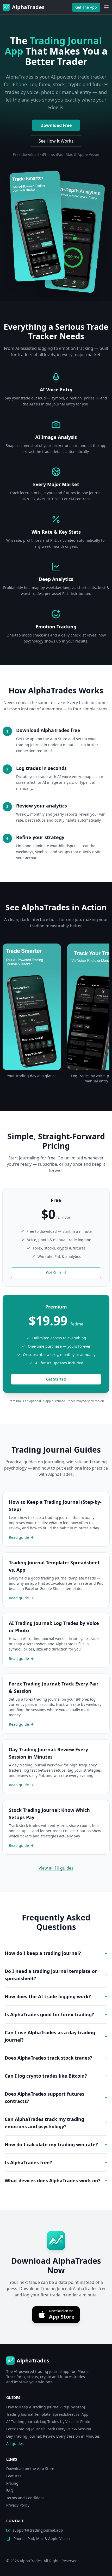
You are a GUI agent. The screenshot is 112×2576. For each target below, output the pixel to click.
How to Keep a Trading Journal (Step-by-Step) (46, 2407)
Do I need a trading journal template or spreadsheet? (56, 1975)
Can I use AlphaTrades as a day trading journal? (56, 2036)
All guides (15, 2444)
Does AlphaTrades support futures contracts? (56, 2097)
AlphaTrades (31, 2561)
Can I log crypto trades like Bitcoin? (56, 2076)
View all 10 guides (56, 1868)
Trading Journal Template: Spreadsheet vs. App (47, 2414)
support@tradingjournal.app (38, 2530)
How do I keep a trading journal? (56, 1953)
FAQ (10, 2490)
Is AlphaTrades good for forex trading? (56, 2014)
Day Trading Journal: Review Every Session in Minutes (53, 2436)
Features (14, 2476)
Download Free (56, 125)
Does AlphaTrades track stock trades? (56, 2058)
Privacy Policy (18, 2505)
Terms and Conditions (25, 2498)
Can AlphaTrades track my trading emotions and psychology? (56, 2123)
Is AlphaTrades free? (56, 2162)
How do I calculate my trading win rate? (56, 2144)
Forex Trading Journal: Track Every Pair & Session (49, 2429)
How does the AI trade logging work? (56, 1996)
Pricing (12, 2483)
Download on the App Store (30, 2469)
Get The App (86, 7)
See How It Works (56, 141)
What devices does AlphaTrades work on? (56, 2180)
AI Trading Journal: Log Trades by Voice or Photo (48, 2422)
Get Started (56, 1273)
